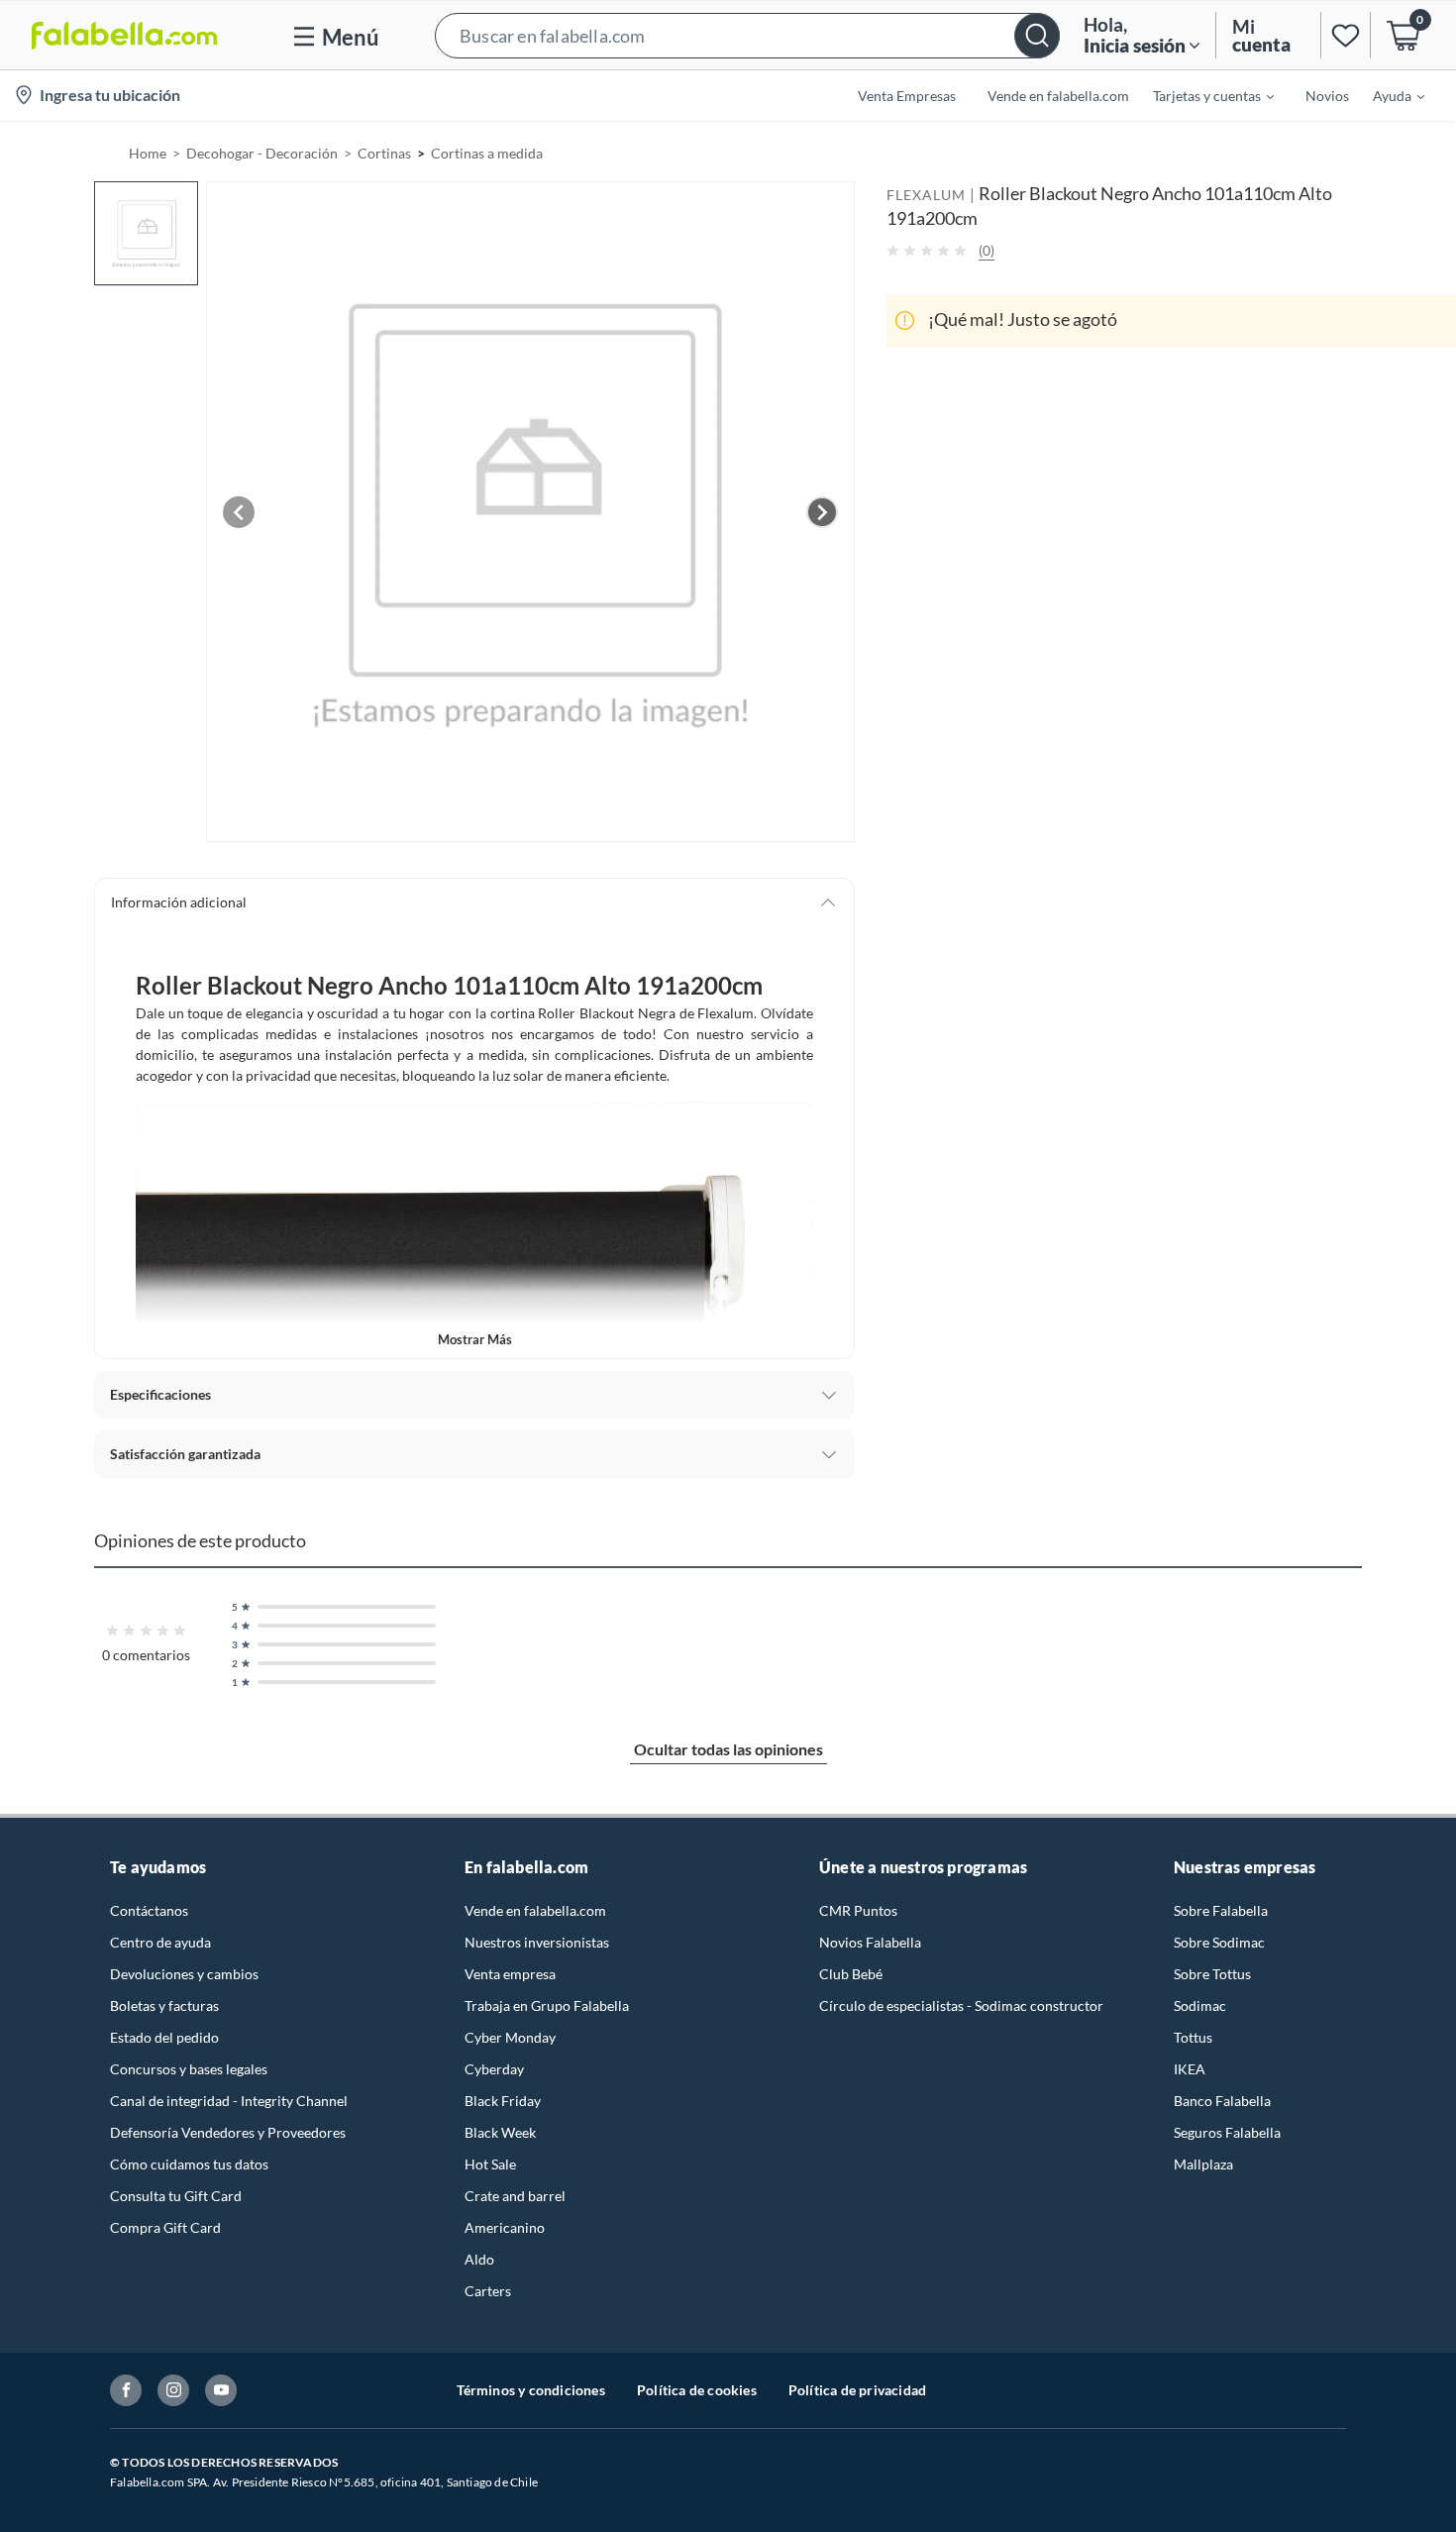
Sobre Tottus (1212, 1974)
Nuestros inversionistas (537, 1942)
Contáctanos (149, 1910)
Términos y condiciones (531, 2390)
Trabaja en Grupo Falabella (547, 2005)
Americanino (505, 2227)
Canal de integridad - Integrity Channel (229, 2101)
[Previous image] (239, 512)
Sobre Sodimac (1219, 1942)
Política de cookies (697, 2390)
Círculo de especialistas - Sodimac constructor (961, 2005)
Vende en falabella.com (535, 1910)
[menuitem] (1201, 95)
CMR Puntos (858, 1910)
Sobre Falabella (1221, 1910)
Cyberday (494, 2069)
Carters (488, 2291)
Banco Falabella (1222, 2101)
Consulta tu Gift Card (176, 2196)
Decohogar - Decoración (262, 153)
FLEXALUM (926, 195)
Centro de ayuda (160, 1942)
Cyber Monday (510, 2037)
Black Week (500, 2132)
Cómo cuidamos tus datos (189, 2164)
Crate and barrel (515, 2196)
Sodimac (1200, 2005)
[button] (747, 35)
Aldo (479, 2259)
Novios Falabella (870, 1942)
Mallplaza (1203, 2164)
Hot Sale (490, 2164)
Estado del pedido (164, 2037)
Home (148, 153)
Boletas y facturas (164, 2005)
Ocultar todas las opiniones (728, 1749)
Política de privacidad (857, 2390)
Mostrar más (475, 1339)
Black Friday (503, 2101)
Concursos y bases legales (189, 2069)
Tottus (1193, 2037)
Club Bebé (851, 1974)
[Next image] (822, 512)
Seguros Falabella (1227, 2132)
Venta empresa (510, 1974)
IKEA (1190, 2069)
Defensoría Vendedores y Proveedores (228, 2132)
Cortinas (384, 153)
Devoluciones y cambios (184, 1974)
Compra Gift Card (165, 2227)
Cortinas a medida (487, 153)
